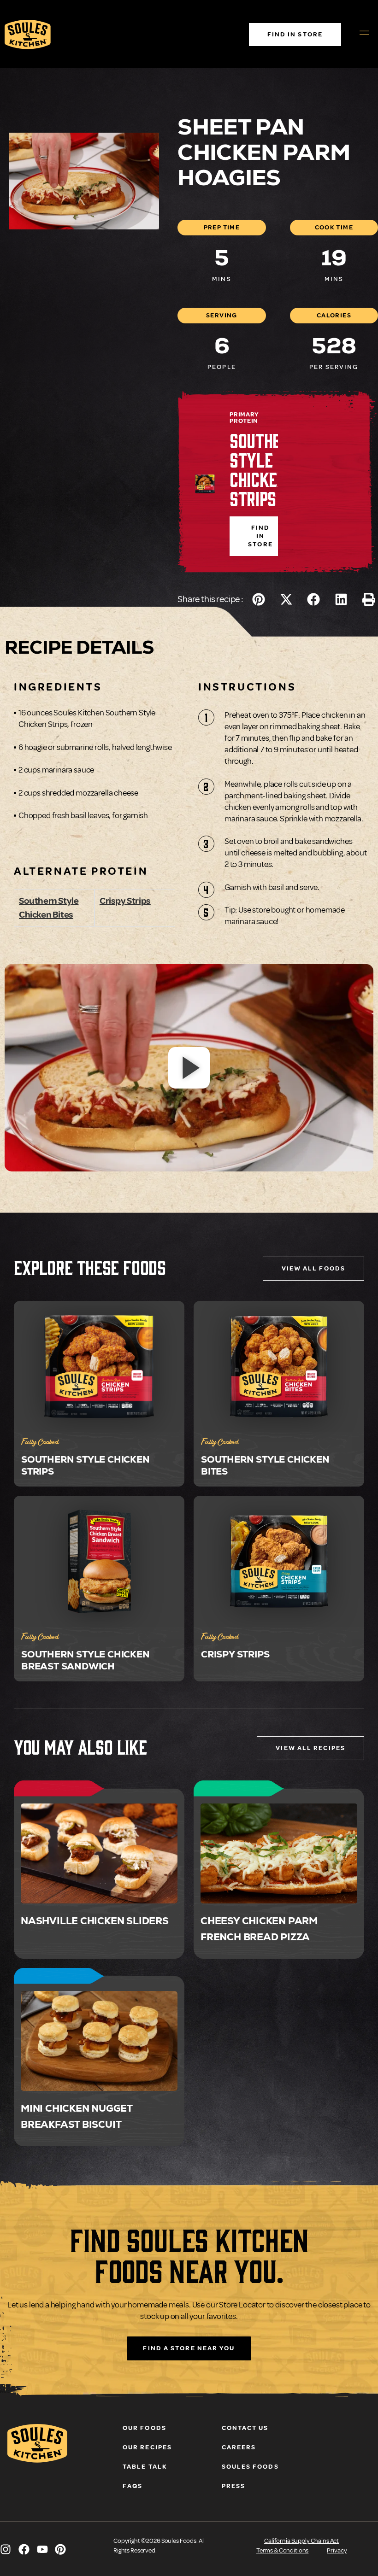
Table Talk (145, 2467)
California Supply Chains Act (301, 2541)
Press (234, 2486)
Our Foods (145, 2428)
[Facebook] (24, 2549)
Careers (239, 2447)
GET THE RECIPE (99, 1860)
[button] (259, 599)
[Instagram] (6, 2549)
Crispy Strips (125, 901)
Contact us (245, 2428)
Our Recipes (147, 2447)
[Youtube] (42, 2549)
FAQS (133, 2486)
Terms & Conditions (282, 2550)
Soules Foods (250, 2467)
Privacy (337, 2550)
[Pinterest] (60, 2549)
